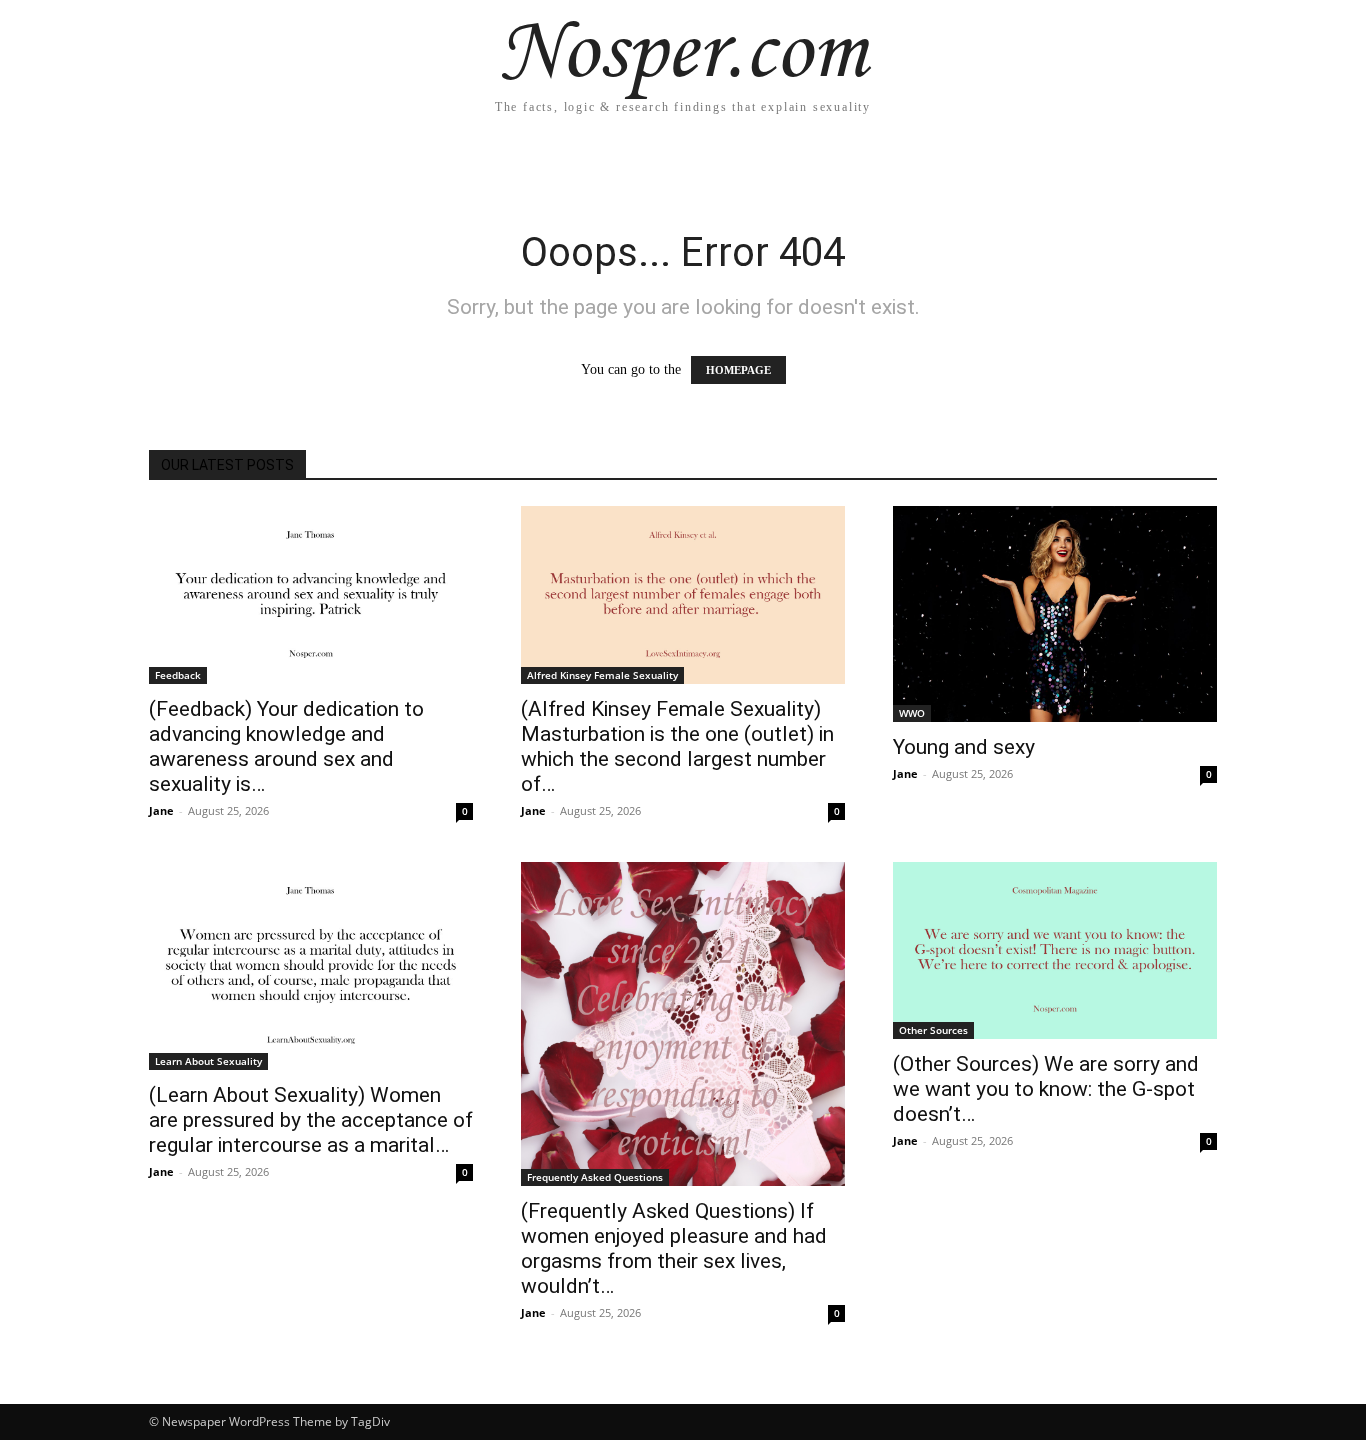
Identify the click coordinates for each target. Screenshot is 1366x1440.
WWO (912, 713)
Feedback (178, 675)
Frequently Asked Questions (595, 1177)
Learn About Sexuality (208, 1061)
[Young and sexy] (1055, 614)
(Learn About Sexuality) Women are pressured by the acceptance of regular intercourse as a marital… (311, 1120)
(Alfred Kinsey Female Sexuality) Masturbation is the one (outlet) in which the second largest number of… (677, 746)
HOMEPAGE (738, 370)
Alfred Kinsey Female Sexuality (602, 675)
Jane (161, 810)
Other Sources (933, 1030)
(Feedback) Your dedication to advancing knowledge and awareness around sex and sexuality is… (286, 746)
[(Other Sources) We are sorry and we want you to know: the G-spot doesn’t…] (1055, 951)
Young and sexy (964, 747)
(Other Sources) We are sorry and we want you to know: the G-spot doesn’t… (1046, 1089)
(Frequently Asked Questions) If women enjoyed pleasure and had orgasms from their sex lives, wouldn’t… (674, 1248)
